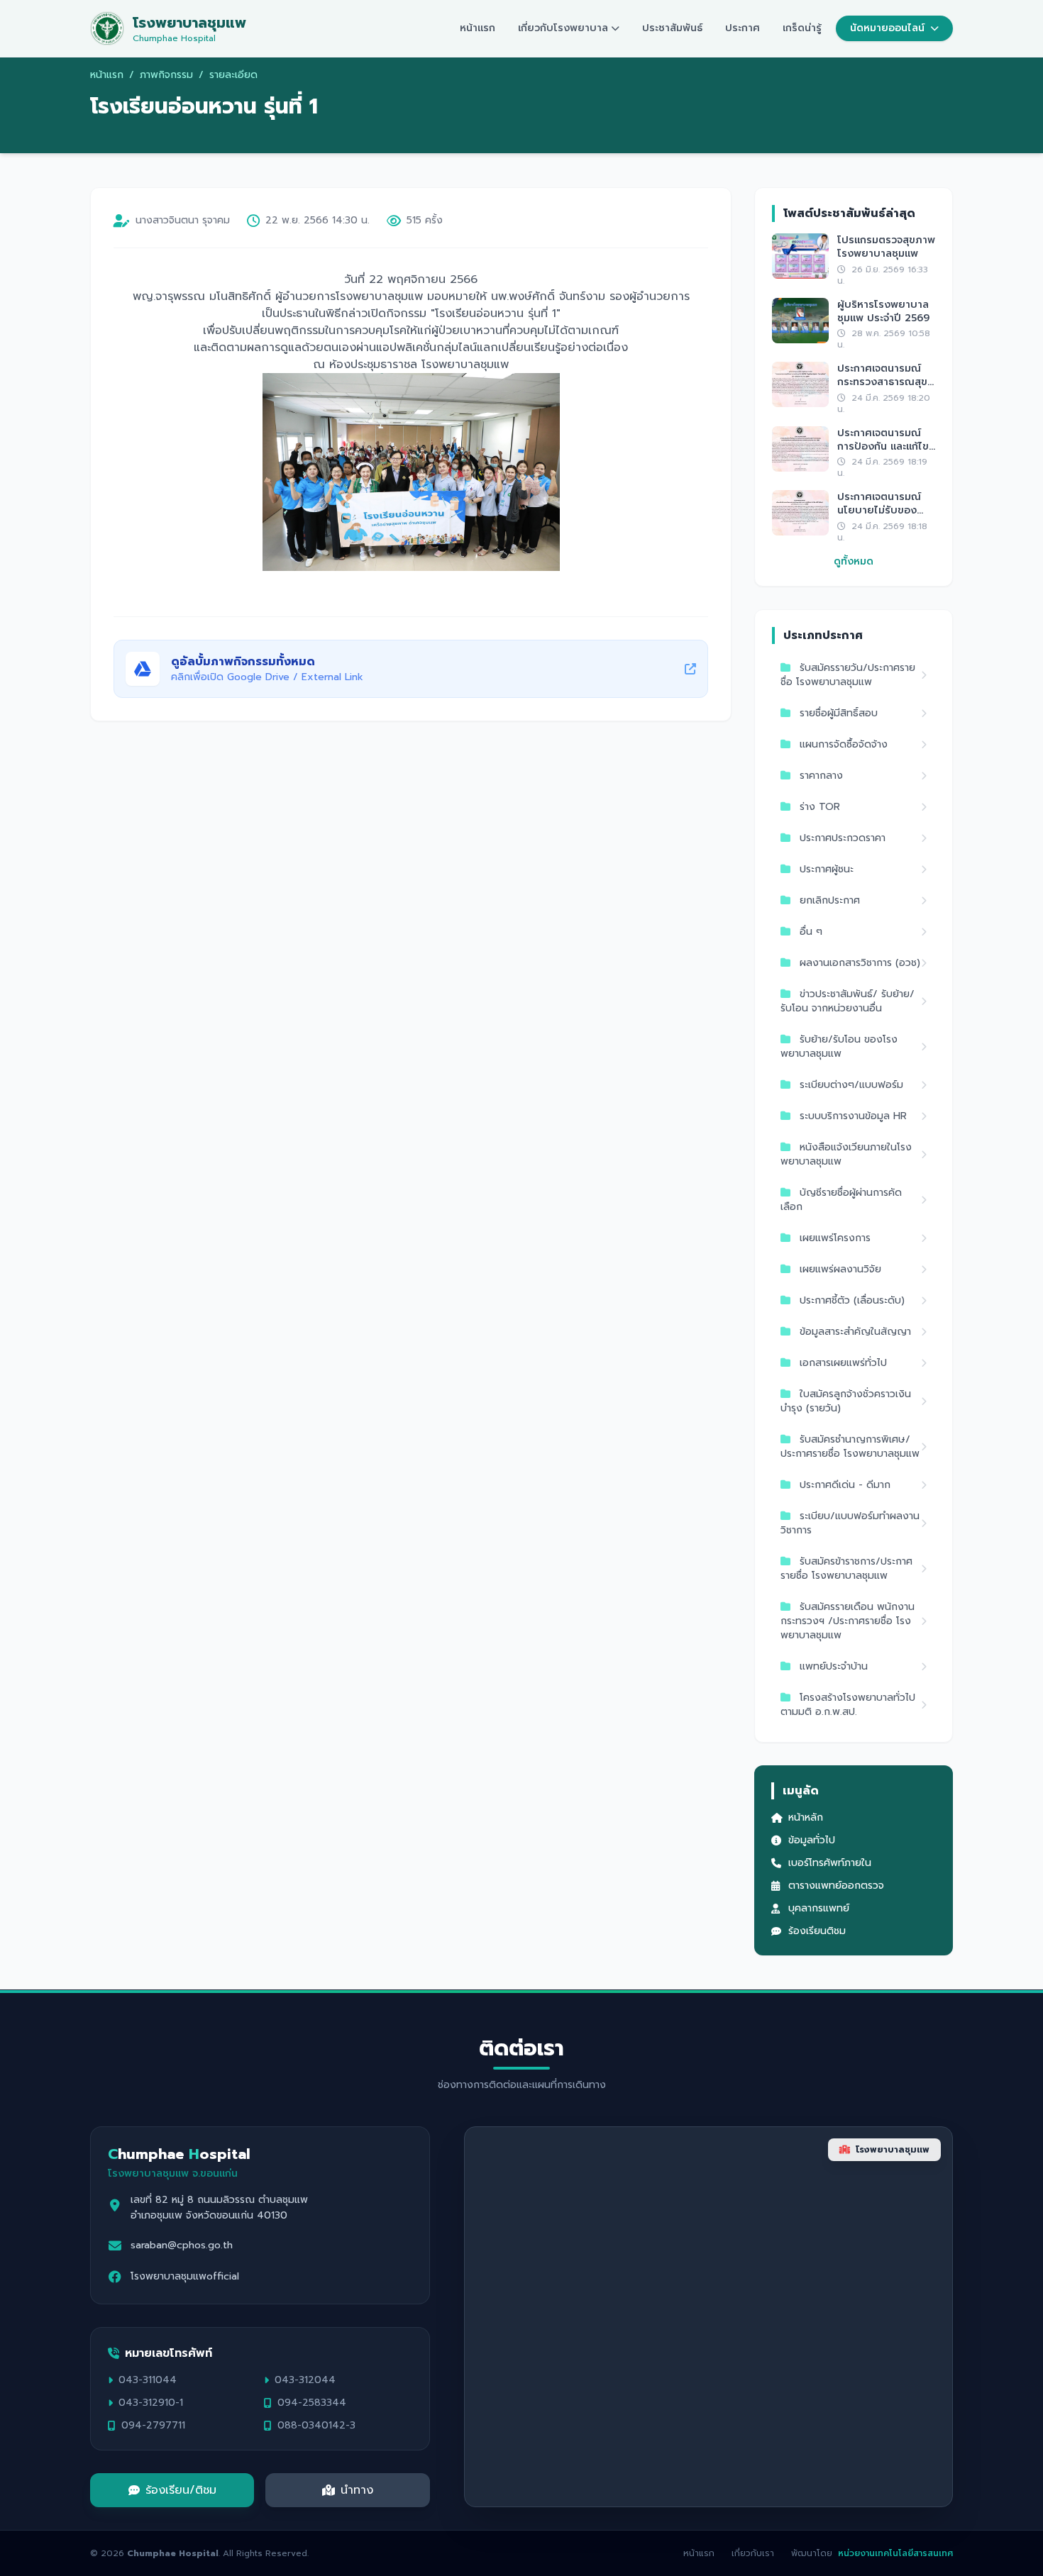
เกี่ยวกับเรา (753, 2553)
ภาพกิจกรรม (166, 75)
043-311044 (148, 2380)
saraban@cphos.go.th (182, 2245)
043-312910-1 (151, 2403)
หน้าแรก (478, 28)
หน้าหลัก (806, 1818)
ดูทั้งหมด (854, 562)
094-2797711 (153, 2426)
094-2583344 (312, 2403)
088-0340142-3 (316, 2426)
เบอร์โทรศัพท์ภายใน (830, 1863)
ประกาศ (743, 28)
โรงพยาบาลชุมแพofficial (185, 2277)
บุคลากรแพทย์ (819, 1909)
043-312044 (305, 2380)
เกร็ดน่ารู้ (802, 28)
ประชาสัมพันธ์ (672, 28)
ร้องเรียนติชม (817, 1931)
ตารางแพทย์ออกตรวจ (836, 1886)
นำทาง (357, 2490)
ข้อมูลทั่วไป (812, 1841)
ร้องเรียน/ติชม (181, 2490)
